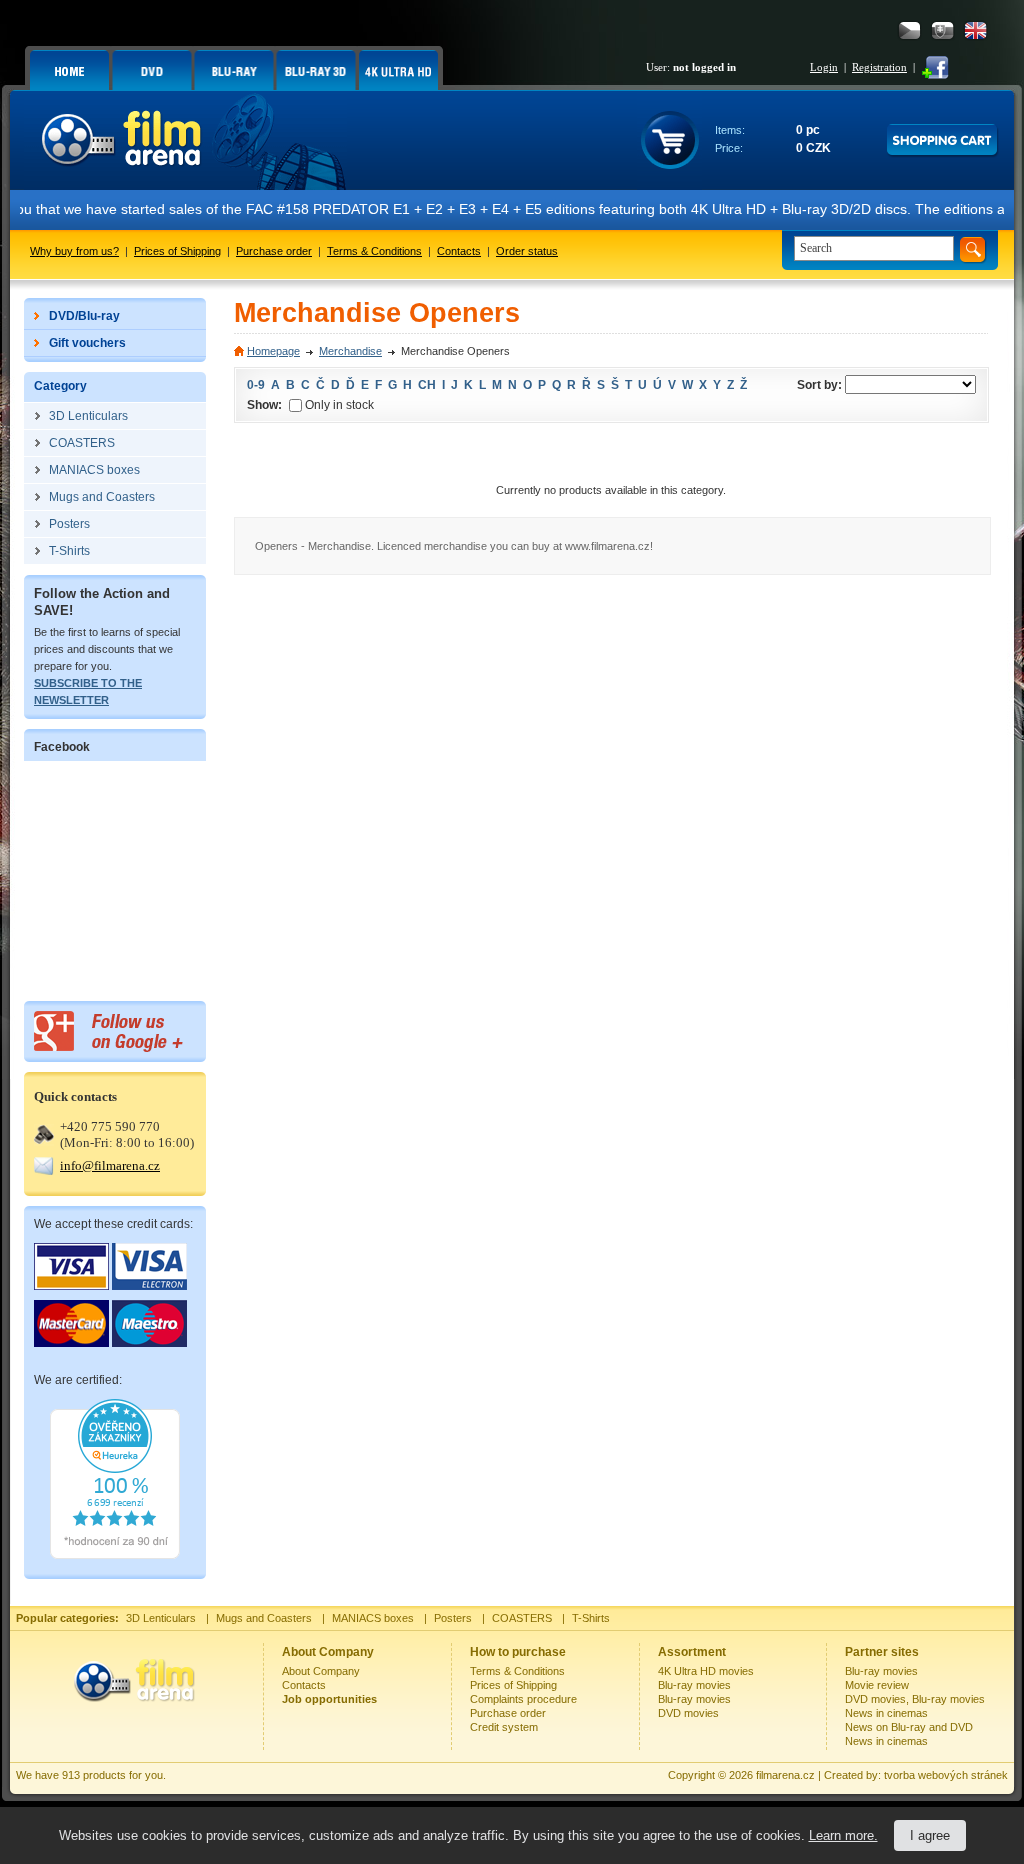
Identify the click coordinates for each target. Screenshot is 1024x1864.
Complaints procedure (523, 1699)
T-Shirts (591, 1618)
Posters (453, 1618)
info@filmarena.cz (110, 1165)
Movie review (877, 1685)
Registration (879, 67)
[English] (975, 30)
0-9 (256, 385)
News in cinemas (886, 1713)
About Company (321, 1671)
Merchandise (350, 351)
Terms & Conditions (374, 251)
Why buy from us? (74, 251)
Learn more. (843, 1835)
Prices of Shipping (177, 251)
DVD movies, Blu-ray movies (915, 1699)
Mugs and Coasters (264, 1618)
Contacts (459, 251)
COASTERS (522, 1618)
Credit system (504, 1727)
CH (427, 385)
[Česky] (909, 30)
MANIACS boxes (373, 1618)
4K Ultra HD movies (706, 1671)
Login (824, 67)
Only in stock (339, 405)
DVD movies (688, 1713)
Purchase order (274, 251)
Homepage (273, 351)
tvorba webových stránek (946, 1775)
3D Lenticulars (161, 1618)
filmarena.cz (785, 1775)
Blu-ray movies (694, 1685)
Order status (527, 251)
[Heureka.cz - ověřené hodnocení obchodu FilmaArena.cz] (115, 1555)
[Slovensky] (942, 30)
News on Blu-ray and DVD (909, 1727)
